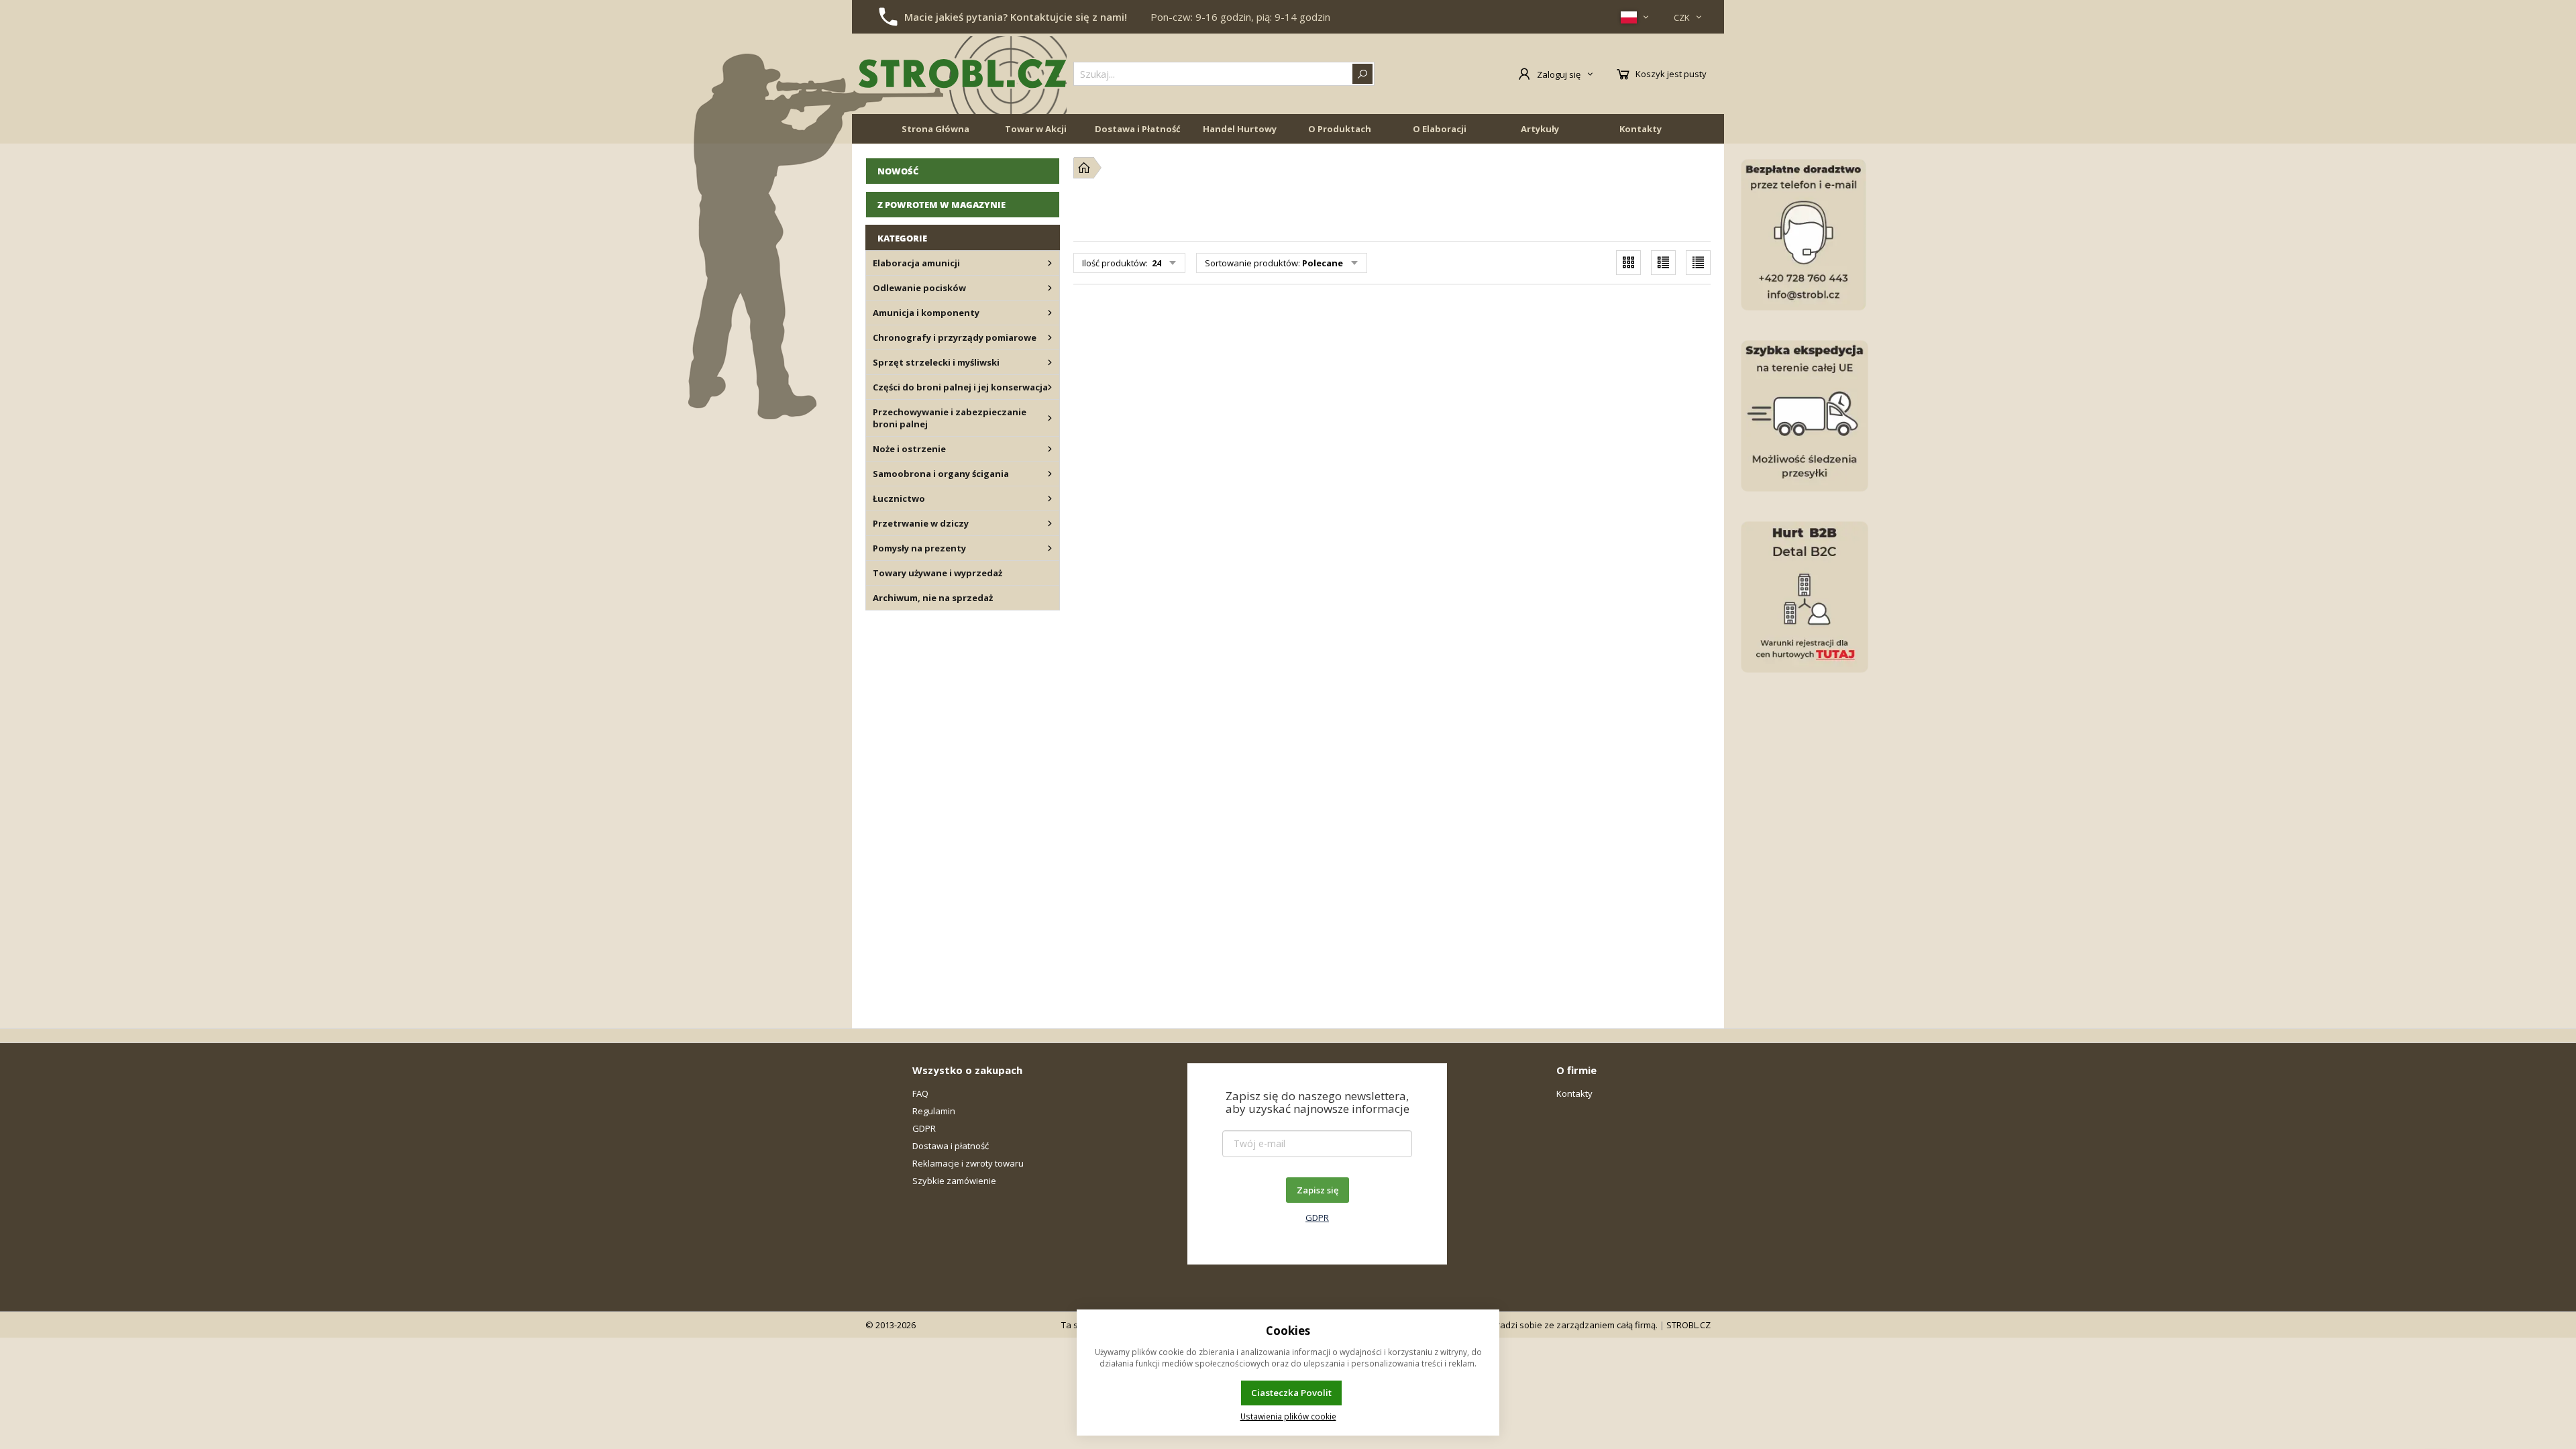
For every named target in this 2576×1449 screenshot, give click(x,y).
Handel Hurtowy (1240, 129)
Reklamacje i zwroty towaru (968, 1163)
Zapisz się (1318, 1190)
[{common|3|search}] (1362, 74)
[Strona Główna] (1084, 168)
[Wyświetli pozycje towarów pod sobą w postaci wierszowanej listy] (1663, 263)
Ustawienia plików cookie (1288, 1416)
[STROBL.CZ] (963, 74)
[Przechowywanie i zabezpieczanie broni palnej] (1050, 418)
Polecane (1323, 263)
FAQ (920, 1093)
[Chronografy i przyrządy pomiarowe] (1050, 337)
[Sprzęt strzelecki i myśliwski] (1050, 362)
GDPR (924, 1128)
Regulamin (934, 1111)
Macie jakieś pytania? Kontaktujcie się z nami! (1016, 17)
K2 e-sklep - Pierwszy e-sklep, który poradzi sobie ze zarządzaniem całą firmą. (1499, 1325)
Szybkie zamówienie (954, 1181)
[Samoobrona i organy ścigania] (1050, 474)
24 (1156, 263)
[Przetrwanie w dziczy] (1050, 523)
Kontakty (1641, 129)
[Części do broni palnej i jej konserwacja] (1050, 387)
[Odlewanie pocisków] (1050, 288)
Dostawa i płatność (951, 1146)
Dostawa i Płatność (1138, 129)
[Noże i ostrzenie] (1050, 449)
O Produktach (1340, 129)
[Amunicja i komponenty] (1050, 313)
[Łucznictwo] (1050, 498)
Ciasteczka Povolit (1291, 1393)
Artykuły (1540, 129)
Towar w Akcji (1036, 129)
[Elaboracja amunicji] (1050, 263)
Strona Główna (935, 129)
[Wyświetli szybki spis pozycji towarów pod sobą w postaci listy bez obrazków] (1698, 263)
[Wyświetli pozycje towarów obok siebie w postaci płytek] (1628, 263)
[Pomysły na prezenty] (1050, 548)
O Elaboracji (1440, 129)
